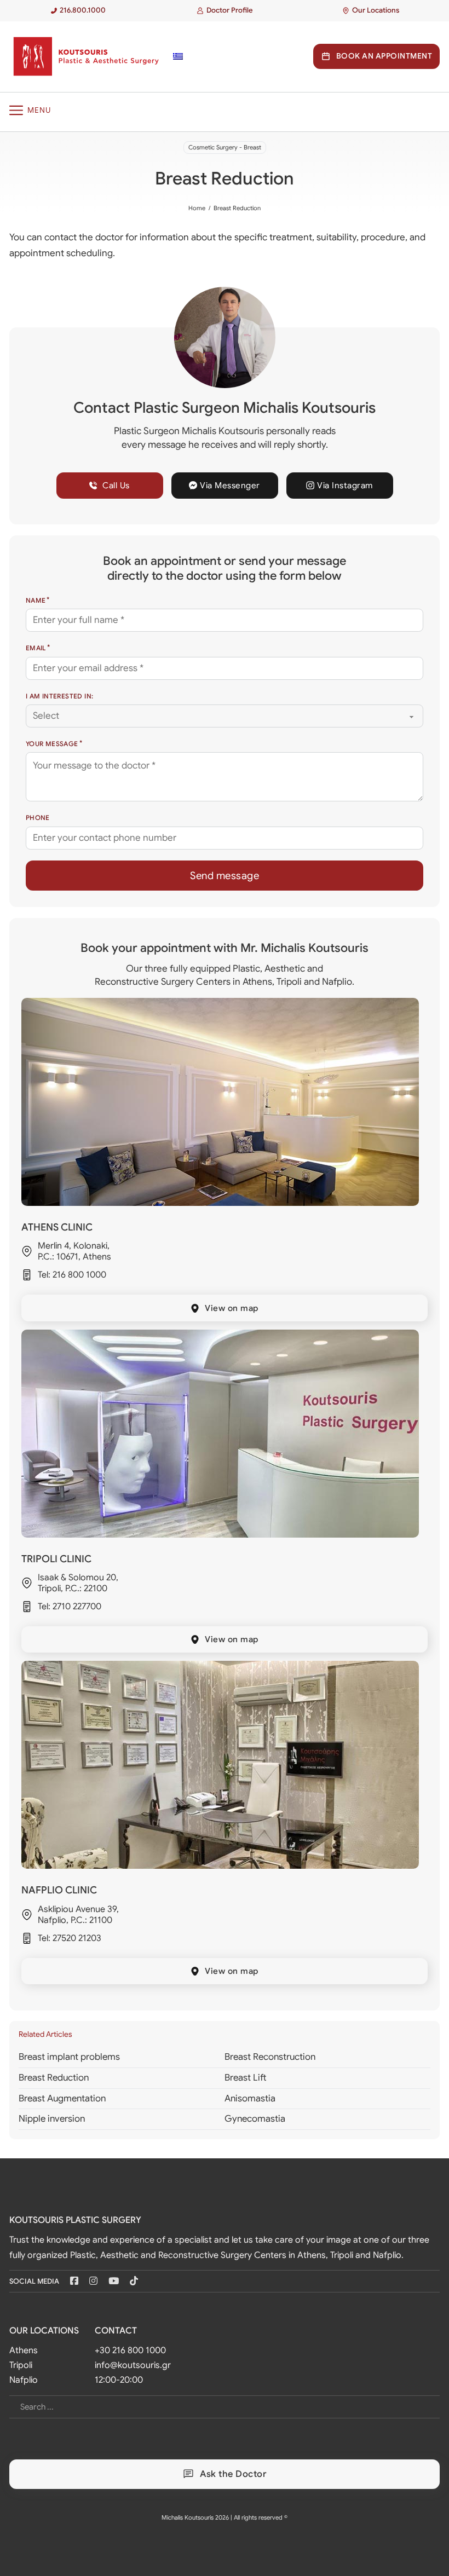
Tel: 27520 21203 (70, 1938)
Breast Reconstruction (270, 2057)
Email (36, 648)
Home (197, 208)
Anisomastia (250, 2098)
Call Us (116, 485)
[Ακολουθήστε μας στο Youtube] (114, 2281)
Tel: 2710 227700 (70, 1607)
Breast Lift (246, 2078)
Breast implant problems (69, 2057)
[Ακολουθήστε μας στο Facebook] (74, 2281)
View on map (232, 1308)
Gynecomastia (255, 2119)
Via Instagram (345, 485)
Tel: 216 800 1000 (72, 1275)
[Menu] (225, 110)
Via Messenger (230, 485)
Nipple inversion (52, 2119)
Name (36, 600)
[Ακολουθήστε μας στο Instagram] (93, 2281)
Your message (52, 744)
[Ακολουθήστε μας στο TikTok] (134, 2281)
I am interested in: (60, 696)
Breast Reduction (54, 2078)
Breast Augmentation (62, 2098)
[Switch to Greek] (178, 56)
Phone (38, 818)
